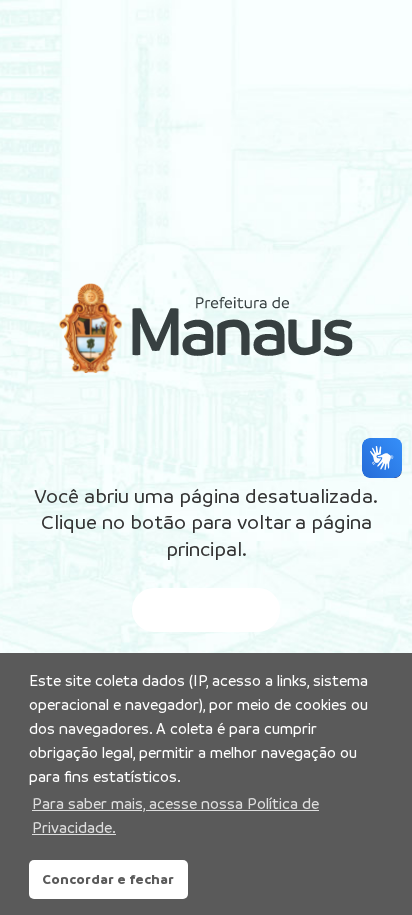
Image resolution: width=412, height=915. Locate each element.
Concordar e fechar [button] (108, 879)
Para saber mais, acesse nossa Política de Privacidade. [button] (175, 815)
